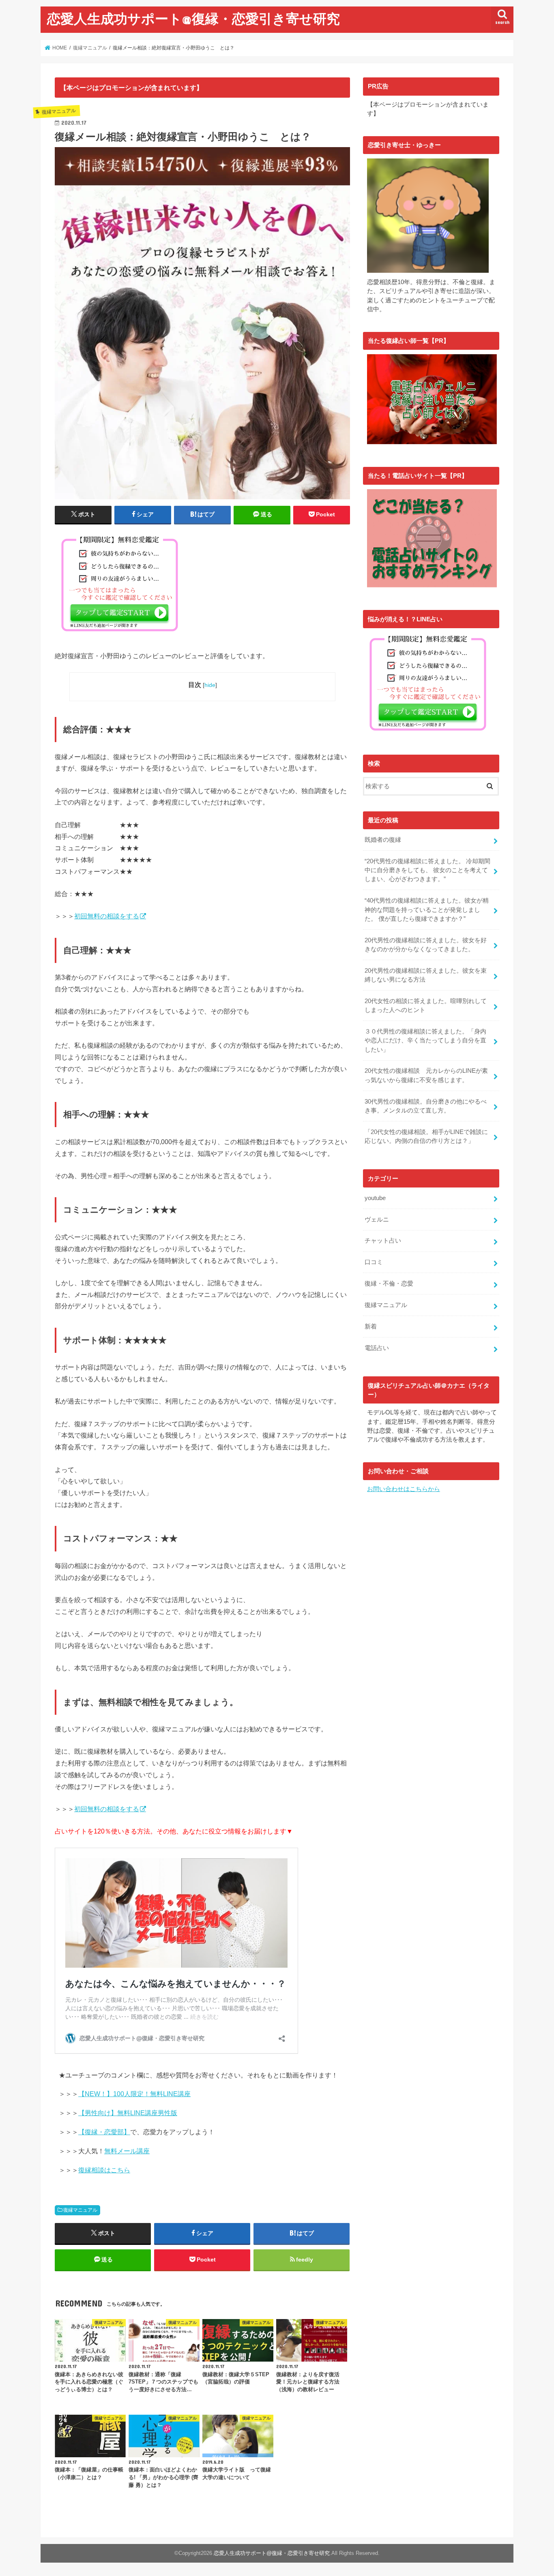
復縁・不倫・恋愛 (389, 1284)
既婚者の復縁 (383, 840)
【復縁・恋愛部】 (104, 2132)
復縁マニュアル (80, 2210)
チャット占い (383, 1241)
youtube (375, 1198)
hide (210, 685)
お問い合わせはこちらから (404, 1489)
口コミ (374, 1262)
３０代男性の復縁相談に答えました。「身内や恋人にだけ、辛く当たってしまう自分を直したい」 (425, 1040)
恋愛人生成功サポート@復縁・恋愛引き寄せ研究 (193, 18)
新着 (371, 1327)
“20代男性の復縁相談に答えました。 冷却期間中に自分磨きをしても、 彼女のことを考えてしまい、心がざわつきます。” (427, 870)
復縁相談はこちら (104, 2170)
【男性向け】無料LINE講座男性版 (128, 2113)
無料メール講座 (127, 2151)
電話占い (377, 1348)
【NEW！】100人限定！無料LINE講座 (134, 2094)
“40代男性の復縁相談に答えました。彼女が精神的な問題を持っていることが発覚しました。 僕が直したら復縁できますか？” (427, 909)
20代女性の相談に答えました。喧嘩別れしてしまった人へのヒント (426, 1006)
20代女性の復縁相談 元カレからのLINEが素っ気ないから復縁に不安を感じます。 (426, 1075)
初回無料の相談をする (107, 916)
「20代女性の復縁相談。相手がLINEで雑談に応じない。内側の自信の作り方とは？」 (426, 1136)
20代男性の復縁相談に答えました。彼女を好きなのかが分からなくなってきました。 (426, 945)
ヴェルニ (377, 1220)
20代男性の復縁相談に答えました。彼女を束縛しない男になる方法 (426, 975)
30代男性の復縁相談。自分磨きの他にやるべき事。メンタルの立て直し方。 (426, 1106)
